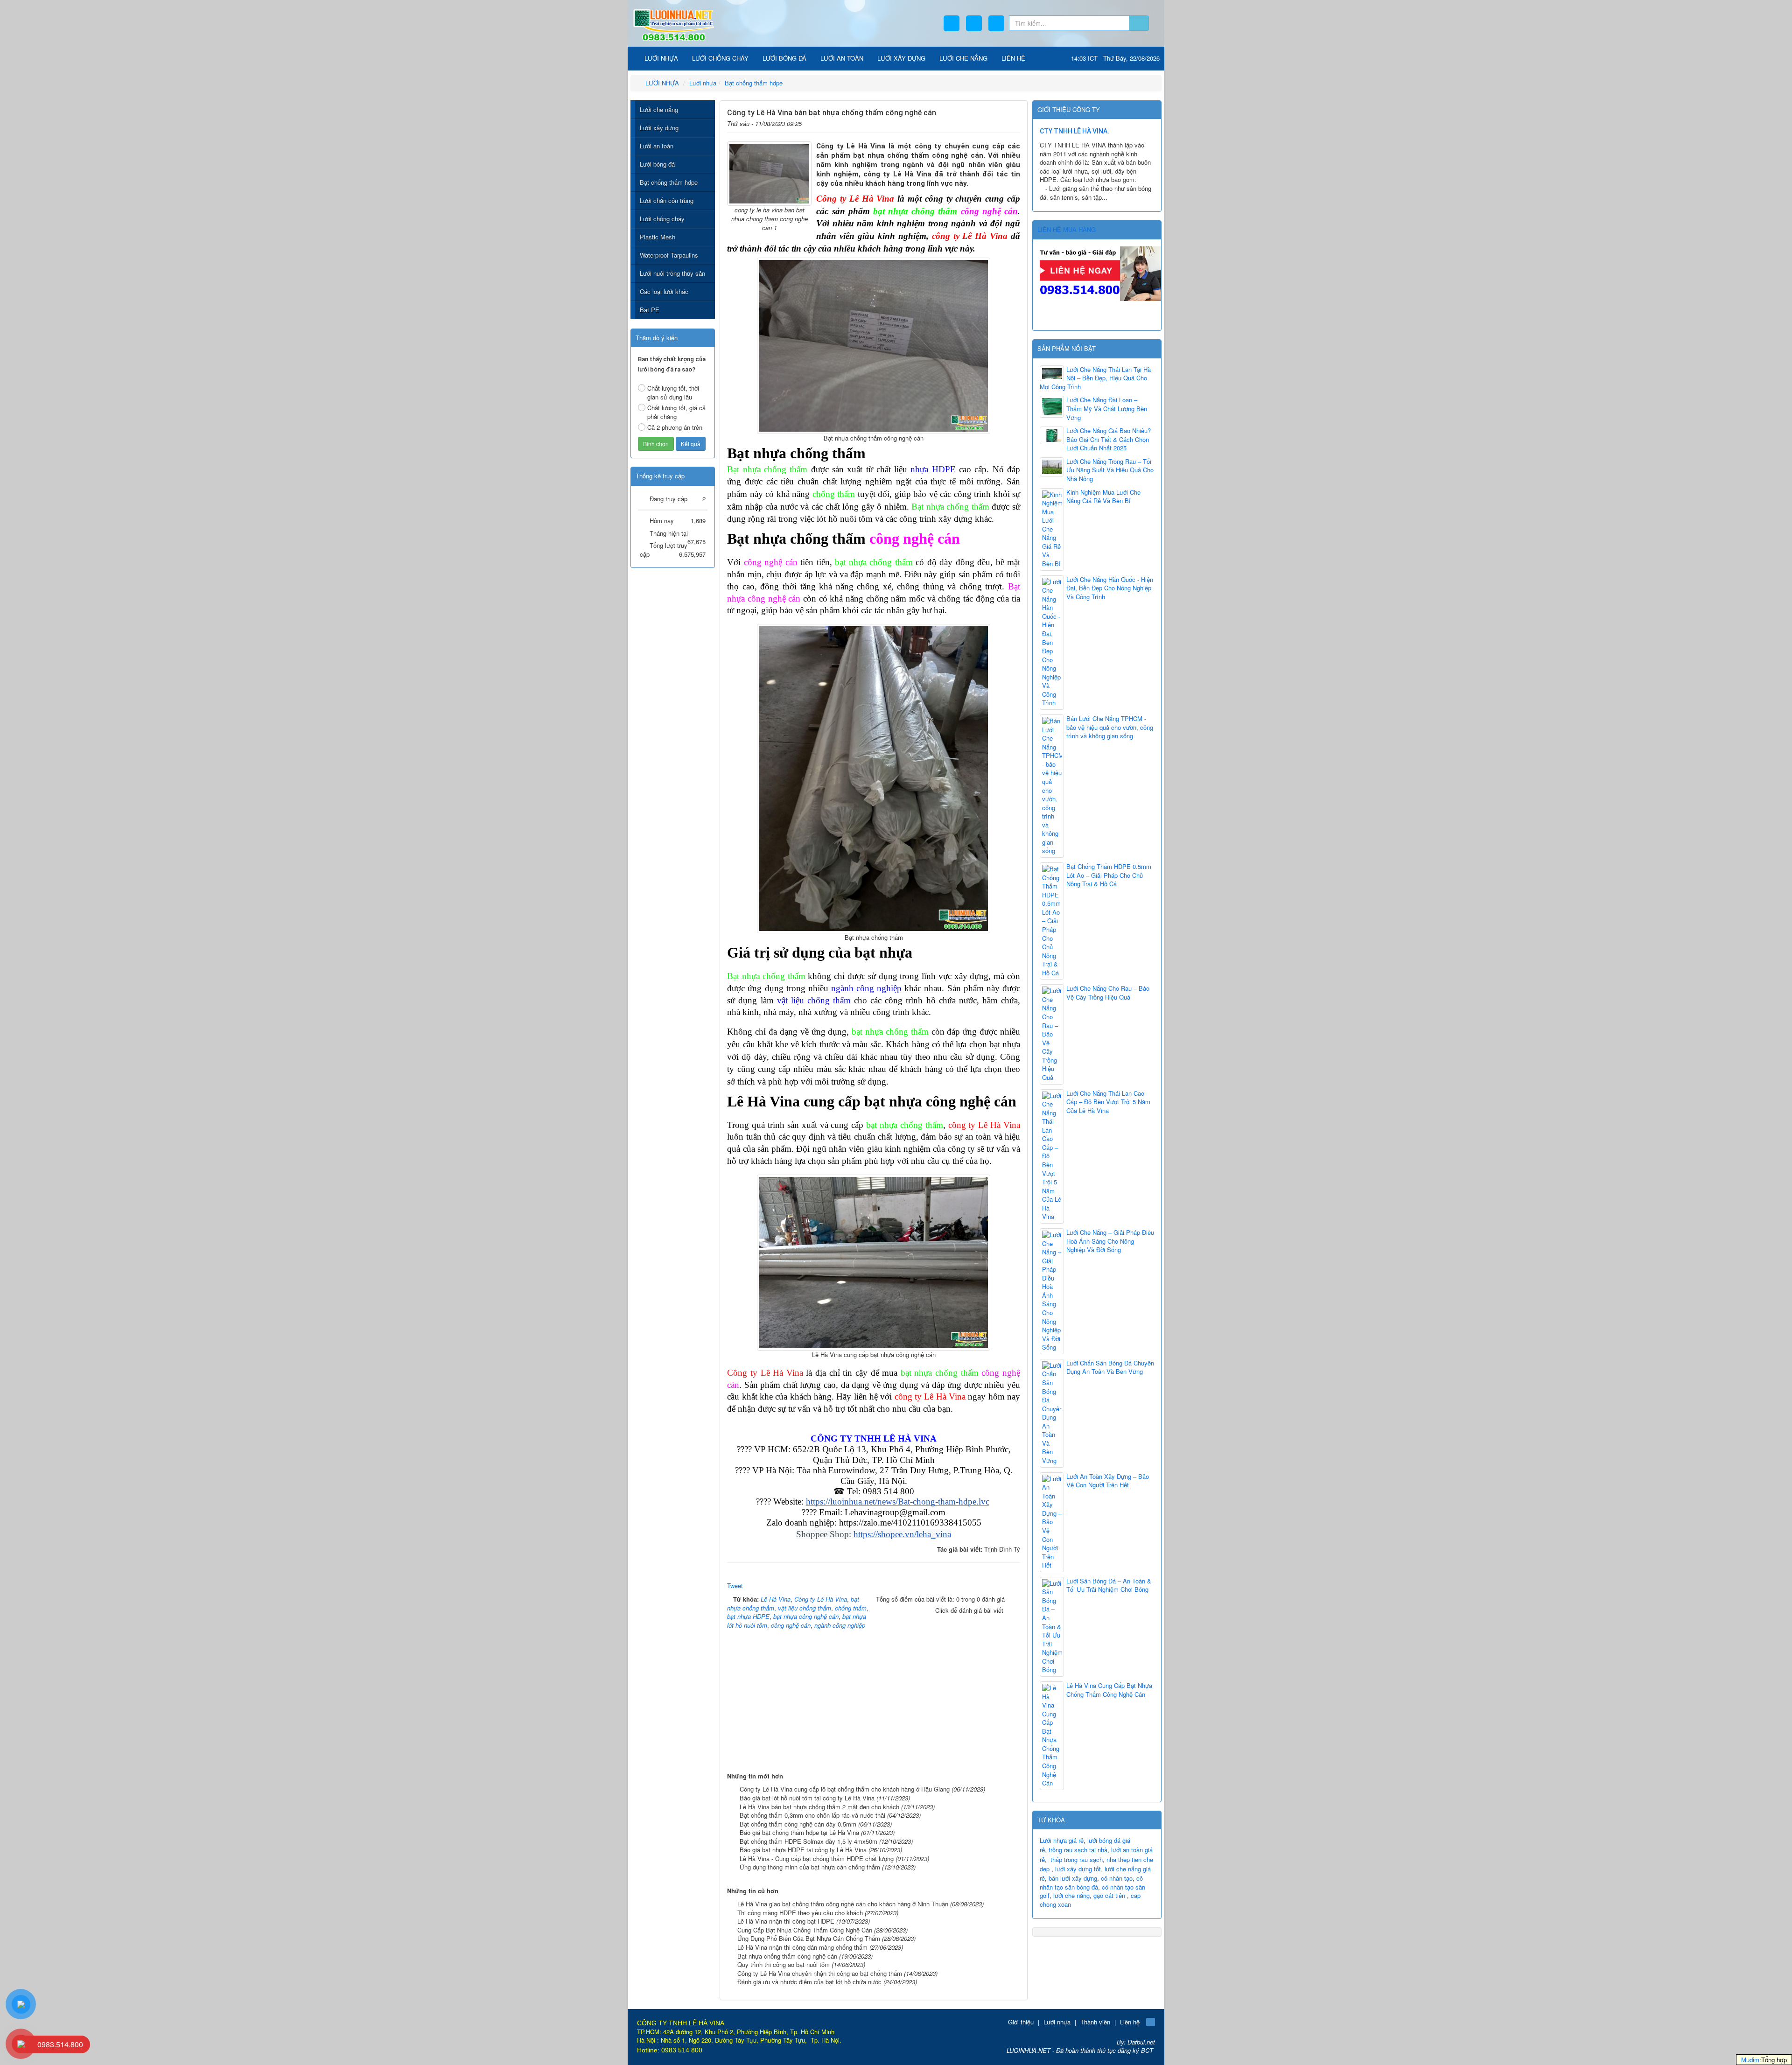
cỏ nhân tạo (1117, 1878)
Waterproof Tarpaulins (669, 255)
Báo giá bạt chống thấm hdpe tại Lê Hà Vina (799, 1832)
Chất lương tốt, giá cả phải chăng (676, 412)
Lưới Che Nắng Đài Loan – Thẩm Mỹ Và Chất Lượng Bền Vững (1107, 409)
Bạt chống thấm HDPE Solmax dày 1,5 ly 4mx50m (808, 1841)
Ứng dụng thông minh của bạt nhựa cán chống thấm (810, 1867)
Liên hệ (1130, 2022)
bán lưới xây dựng (1073, 1878)
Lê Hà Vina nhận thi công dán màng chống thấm (802, 1947)
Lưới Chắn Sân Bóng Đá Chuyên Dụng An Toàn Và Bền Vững (1110, 1368)
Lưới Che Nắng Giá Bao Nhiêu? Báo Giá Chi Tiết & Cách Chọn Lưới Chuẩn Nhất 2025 (1109, 439)
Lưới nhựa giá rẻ (1062, 1840)
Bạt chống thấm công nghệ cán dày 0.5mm (798, 1824)
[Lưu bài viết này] (1014, 122)
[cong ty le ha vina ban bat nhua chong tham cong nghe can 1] (769, 173)
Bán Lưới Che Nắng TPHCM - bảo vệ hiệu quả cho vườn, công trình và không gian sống (1110, 727)
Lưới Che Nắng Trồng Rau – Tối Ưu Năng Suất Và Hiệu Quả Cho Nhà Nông (1110, 470)
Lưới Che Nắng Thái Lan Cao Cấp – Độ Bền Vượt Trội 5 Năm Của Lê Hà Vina (1108, 1102)
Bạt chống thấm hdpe (669, 182)
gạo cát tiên (1109, 1895)
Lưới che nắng (659, 109)
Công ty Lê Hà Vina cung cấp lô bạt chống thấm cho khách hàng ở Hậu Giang (845, 1789)
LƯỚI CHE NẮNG (963, 58)
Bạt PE (650, 310)
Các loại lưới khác (664, 291)
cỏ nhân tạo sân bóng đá (1091, 1883)
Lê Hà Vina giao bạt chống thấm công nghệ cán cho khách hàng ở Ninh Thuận (843, 1904)
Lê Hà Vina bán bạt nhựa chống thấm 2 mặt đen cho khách (819, 1807)
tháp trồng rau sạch (1077, 1859)
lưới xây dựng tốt (1078, 1869)
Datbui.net (1141, 2042)
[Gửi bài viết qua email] (985, 122)
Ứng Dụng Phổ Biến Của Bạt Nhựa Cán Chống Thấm (809, 1938)
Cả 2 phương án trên (675, 427)
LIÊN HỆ (1013, 58)
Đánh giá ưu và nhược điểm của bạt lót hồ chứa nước (809, 1982)
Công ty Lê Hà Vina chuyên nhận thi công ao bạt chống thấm (820, 1973)
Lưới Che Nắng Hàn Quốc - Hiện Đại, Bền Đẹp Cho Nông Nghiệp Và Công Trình (1110, 588)
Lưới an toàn (657, 146)
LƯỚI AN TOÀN (842, 58)
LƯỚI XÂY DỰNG (901, 58)
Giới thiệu (1021, 2022)
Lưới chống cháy (662, 219)
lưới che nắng (1071, 1895)
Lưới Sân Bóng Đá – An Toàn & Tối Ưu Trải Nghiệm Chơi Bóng (1109, 1585)
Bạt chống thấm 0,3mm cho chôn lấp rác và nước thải (812, 1815)
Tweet (735, 1585)
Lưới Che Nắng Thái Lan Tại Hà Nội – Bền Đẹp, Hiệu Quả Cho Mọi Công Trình (1095, 378)
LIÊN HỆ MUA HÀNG (1067, 229)
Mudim (1750, 2060)
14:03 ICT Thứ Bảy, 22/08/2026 (1115, 58)
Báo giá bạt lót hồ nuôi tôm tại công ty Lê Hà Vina (807, 1798)
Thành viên (1095, 2022)
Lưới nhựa (1057, 2022)
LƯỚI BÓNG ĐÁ (784, 58)
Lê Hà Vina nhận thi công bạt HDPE (786, 1921)
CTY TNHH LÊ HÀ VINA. (1074, 131)
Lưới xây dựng (659, 128)
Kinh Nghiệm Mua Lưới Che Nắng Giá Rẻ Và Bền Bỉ (1103, 497)
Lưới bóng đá (657, 164)
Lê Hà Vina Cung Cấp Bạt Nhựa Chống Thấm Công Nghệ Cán (1109, 1690)
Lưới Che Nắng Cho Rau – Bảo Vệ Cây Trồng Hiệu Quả (1108, 993)
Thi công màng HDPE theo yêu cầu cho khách (800, 1913)
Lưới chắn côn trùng (667, 200)
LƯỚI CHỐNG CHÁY (720, 58)
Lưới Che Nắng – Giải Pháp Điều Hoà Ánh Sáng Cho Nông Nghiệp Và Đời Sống (1110, 1241)
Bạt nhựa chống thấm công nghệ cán (787, 1956)
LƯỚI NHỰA (660, 58)
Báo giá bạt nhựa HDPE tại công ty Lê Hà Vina (803, 1850)
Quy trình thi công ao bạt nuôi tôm (784, 1964)
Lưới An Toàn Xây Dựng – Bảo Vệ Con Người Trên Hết (1108, 1481)
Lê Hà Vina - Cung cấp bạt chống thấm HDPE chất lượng (817, 1858)
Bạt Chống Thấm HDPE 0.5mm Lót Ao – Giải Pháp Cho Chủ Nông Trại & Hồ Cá (1109, 875)
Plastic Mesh (658, 237)
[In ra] (999, 122)
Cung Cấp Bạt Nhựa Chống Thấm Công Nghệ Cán (805, 1930)
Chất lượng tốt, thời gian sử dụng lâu (673, 392)
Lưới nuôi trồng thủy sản (672, 273)
